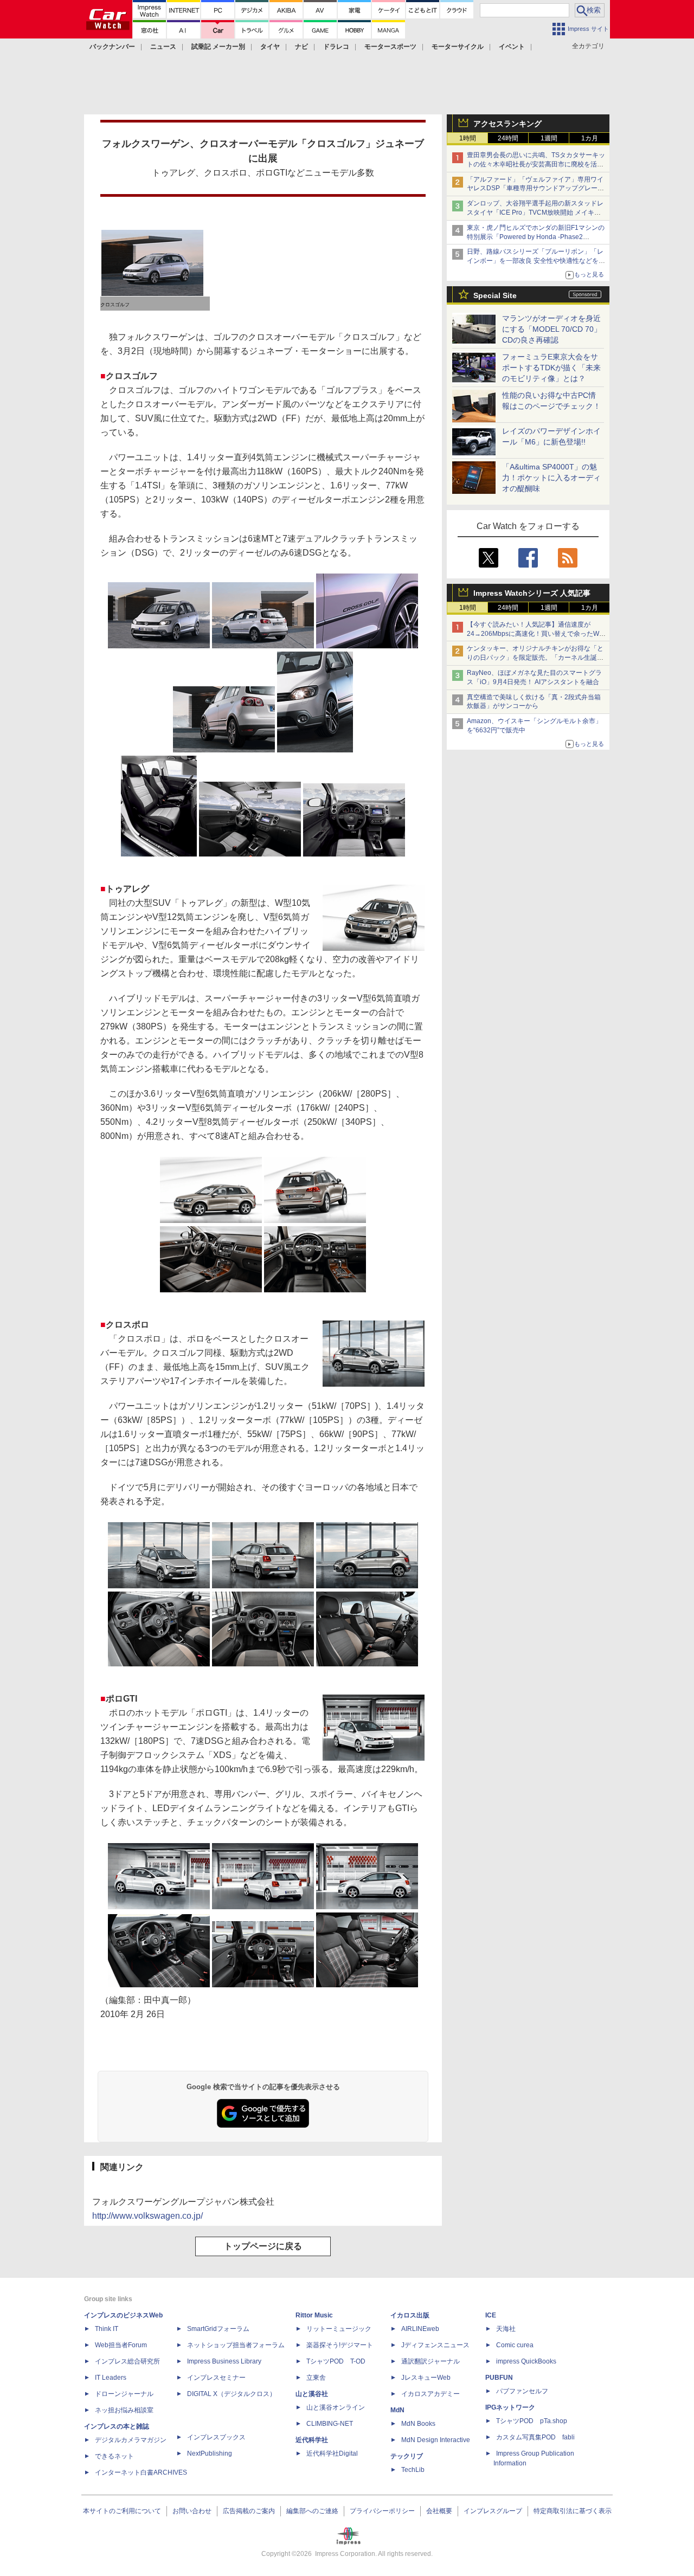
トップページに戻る (263, 2246)
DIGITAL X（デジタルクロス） (232, 2394)
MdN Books (418, 2424)
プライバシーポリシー (382, 2511)
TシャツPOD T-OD (336, 2361)
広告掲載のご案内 (249, 2511)
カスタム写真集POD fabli (535, 2437)
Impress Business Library (224, 2361)
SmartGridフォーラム (218, 2329)
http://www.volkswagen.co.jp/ (147, 2216)
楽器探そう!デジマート (340, 2345)
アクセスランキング (507, 124)
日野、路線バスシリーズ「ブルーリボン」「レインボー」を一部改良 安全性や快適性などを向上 (536, 261)
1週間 (549, 138)
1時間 (468, 138)
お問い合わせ (192, 2511)
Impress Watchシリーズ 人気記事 (532, 593)
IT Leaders (111, 2378)
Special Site (495, 295)
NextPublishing (210, 2453)
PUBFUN (499, 2378)
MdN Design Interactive (436, 2440)
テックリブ (407, 2456)
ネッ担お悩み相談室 (124, 2410)
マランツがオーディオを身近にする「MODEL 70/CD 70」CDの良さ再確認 (552, 329)
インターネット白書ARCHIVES (141, 2472)
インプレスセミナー (216, 2378)
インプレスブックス (216, 2437)
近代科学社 (312, 2440)
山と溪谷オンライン (336, 2407)
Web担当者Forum (121, 2345)
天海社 (506, 2329)
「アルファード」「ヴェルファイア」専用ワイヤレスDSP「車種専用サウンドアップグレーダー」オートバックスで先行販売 (535, 189)
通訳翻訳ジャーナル (430, 2361)
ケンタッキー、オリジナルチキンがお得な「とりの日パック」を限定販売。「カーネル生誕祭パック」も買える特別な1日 (535, 658)
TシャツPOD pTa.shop (532, 2421)
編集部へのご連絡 (312, 2511)
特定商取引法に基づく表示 (573, 2511)
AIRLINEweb (420, 2329)
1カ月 (590, 138)
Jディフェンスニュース (435, 2345)
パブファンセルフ (522, 2391)
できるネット (114, 2456)
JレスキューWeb (426, 2378)
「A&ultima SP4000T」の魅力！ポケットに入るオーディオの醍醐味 (551, 478)
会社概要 (439, 2511)
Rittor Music (314, 2315)
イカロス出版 (410, 2315)
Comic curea (515, 2345)
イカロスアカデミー (430, 2394)
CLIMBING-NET (330, 2424)
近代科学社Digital (332, 2453)
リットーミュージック (339, 2329)
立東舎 (316, 2378)
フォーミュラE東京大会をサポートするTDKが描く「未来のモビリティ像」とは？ (551, 368)
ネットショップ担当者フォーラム (236, 2345)
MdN (397, 2410)
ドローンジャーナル (124, 2394)
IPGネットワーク (510, 2407)
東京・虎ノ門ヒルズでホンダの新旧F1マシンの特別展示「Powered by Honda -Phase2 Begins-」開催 (536, 237)
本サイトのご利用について (122, 2511)
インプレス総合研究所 (127, 2361)
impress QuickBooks (526, 2361)
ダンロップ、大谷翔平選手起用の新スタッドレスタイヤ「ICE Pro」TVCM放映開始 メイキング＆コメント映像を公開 (535, 212)
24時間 (508, 138)
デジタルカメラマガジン (131, 2440)
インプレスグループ (493, 2511)
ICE (491, 2315)
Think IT (107, 2329)
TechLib (413, 2470)
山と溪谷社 (312, 2394)
